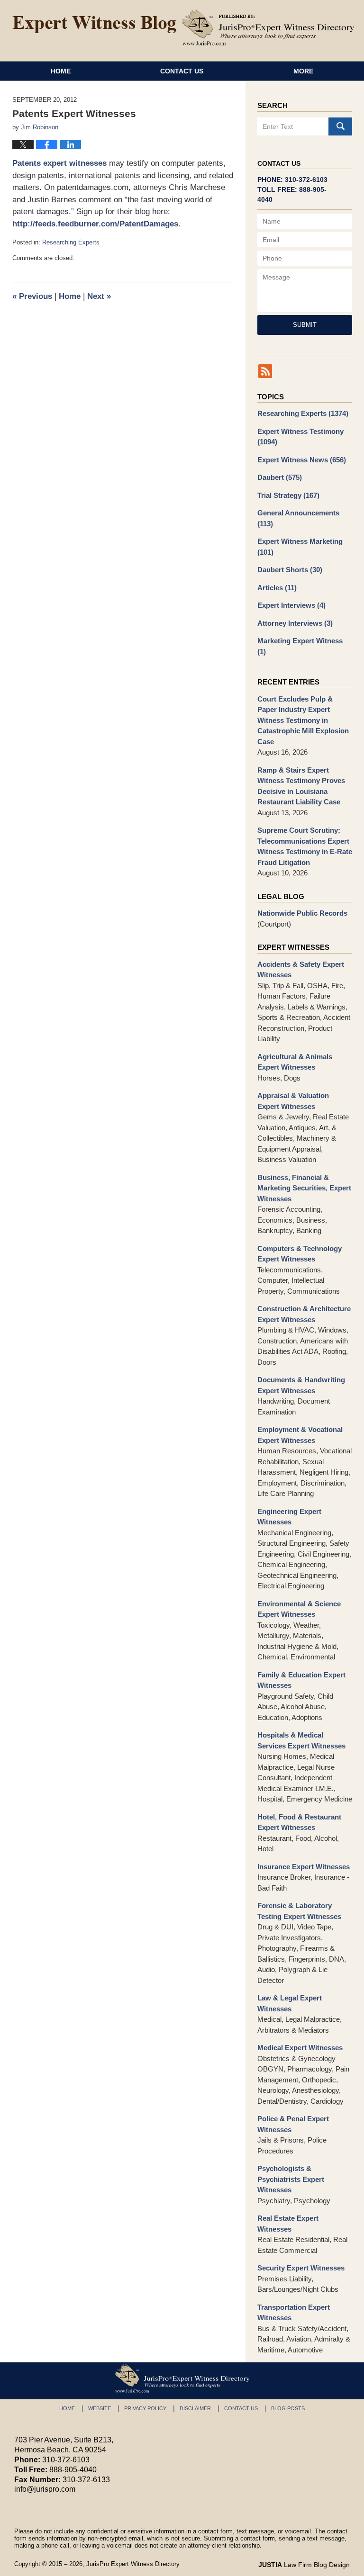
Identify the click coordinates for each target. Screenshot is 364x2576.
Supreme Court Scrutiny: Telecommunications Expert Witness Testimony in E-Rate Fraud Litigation (305, 846)
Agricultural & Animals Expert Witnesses (295, 1062)
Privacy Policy (145, 2408)
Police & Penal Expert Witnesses (293, 2124)
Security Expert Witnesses (301, 2268)
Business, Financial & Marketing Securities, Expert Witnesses (304, 1188)
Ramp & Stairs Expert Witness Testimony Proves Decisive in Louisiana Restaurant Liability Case (301, 786)
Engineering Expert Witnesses (289, 1517)
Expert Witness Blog (94, 25)
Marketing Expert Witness (300, 646)
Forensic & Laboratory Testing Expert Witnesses (299, 1911)
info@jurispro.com (45, 2489)
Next (99, 296)
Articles (277, 588)
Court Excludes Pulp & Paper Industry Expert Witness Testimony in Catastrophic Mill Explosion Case (303, 720)
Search (340, 126)
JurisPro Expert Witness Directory (133, 2564)
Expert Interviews (291, 605)
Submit (305, 325)
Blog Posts (288, 2408)
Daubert (280, 477)
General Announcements (298, 518)
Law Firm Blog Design (304, 2565)
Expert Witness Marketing (300, 547)
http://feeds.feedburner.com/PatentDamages (95, 224)
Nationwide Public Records (302, 913)
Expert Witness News (302, 460)
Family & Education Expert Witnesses (301, 1680)
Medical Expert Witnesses (300, 2048)
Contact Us (182, 71)
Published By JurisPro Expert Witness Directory (268, 27)
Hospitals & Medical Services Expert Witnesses (301, 1740)
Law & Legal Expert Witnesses (290, 2003)
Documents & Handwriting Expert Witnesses (301, 1385)
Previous (32, 296)
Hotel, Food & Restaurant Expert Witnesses (299, 1822)
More (303, 71)
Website (100, 2408)
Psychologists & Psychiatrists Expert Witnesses (291, 2179)
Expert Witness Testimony (300, 437)
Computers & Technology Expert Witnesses (300, 1254)
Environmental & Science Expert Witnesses (299, 1609)
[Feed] (265, 371)
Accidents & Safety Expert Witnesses (301, 970)
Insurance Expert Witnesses (304, 1867)
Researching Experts (71, 242)
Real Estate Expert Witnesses (288, 2224)
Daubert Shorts (290, 570)
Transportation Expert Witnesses (294, 2313)
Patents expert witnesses (59, 163)
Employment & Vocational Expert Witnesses (300, 1435)
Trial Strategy (288, 495)
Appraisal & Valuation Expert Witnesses (293, 1101)
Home (61, 71)
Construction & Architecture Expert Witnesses (304, 1314)
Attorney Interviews (295, 623)
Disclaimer (195, 2408)
